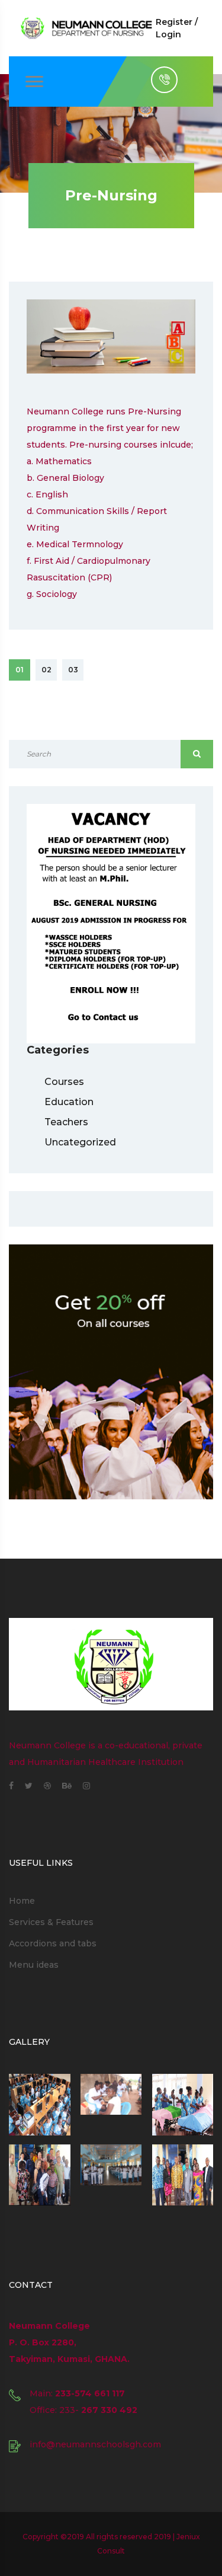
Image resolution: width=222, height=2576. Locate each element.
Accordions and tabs (53, 1943)
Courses (64, 1082)
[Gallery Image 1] (40, 2105)
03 (73, 670)
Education (69, 1102)
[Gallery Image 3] (183, 2105)
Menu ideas (34, 1965)
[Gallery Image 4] (40, 2175)
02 (46, 670)
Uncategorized (80, 1142)
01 (20, 670)
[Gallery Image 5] (111, 2175)
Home (22, 1901)
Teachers (66, 1122)
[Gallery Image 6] (183, 2175)
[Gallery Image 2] (111, 2105)
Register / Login (177, 28)
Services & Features (51, 1922)
